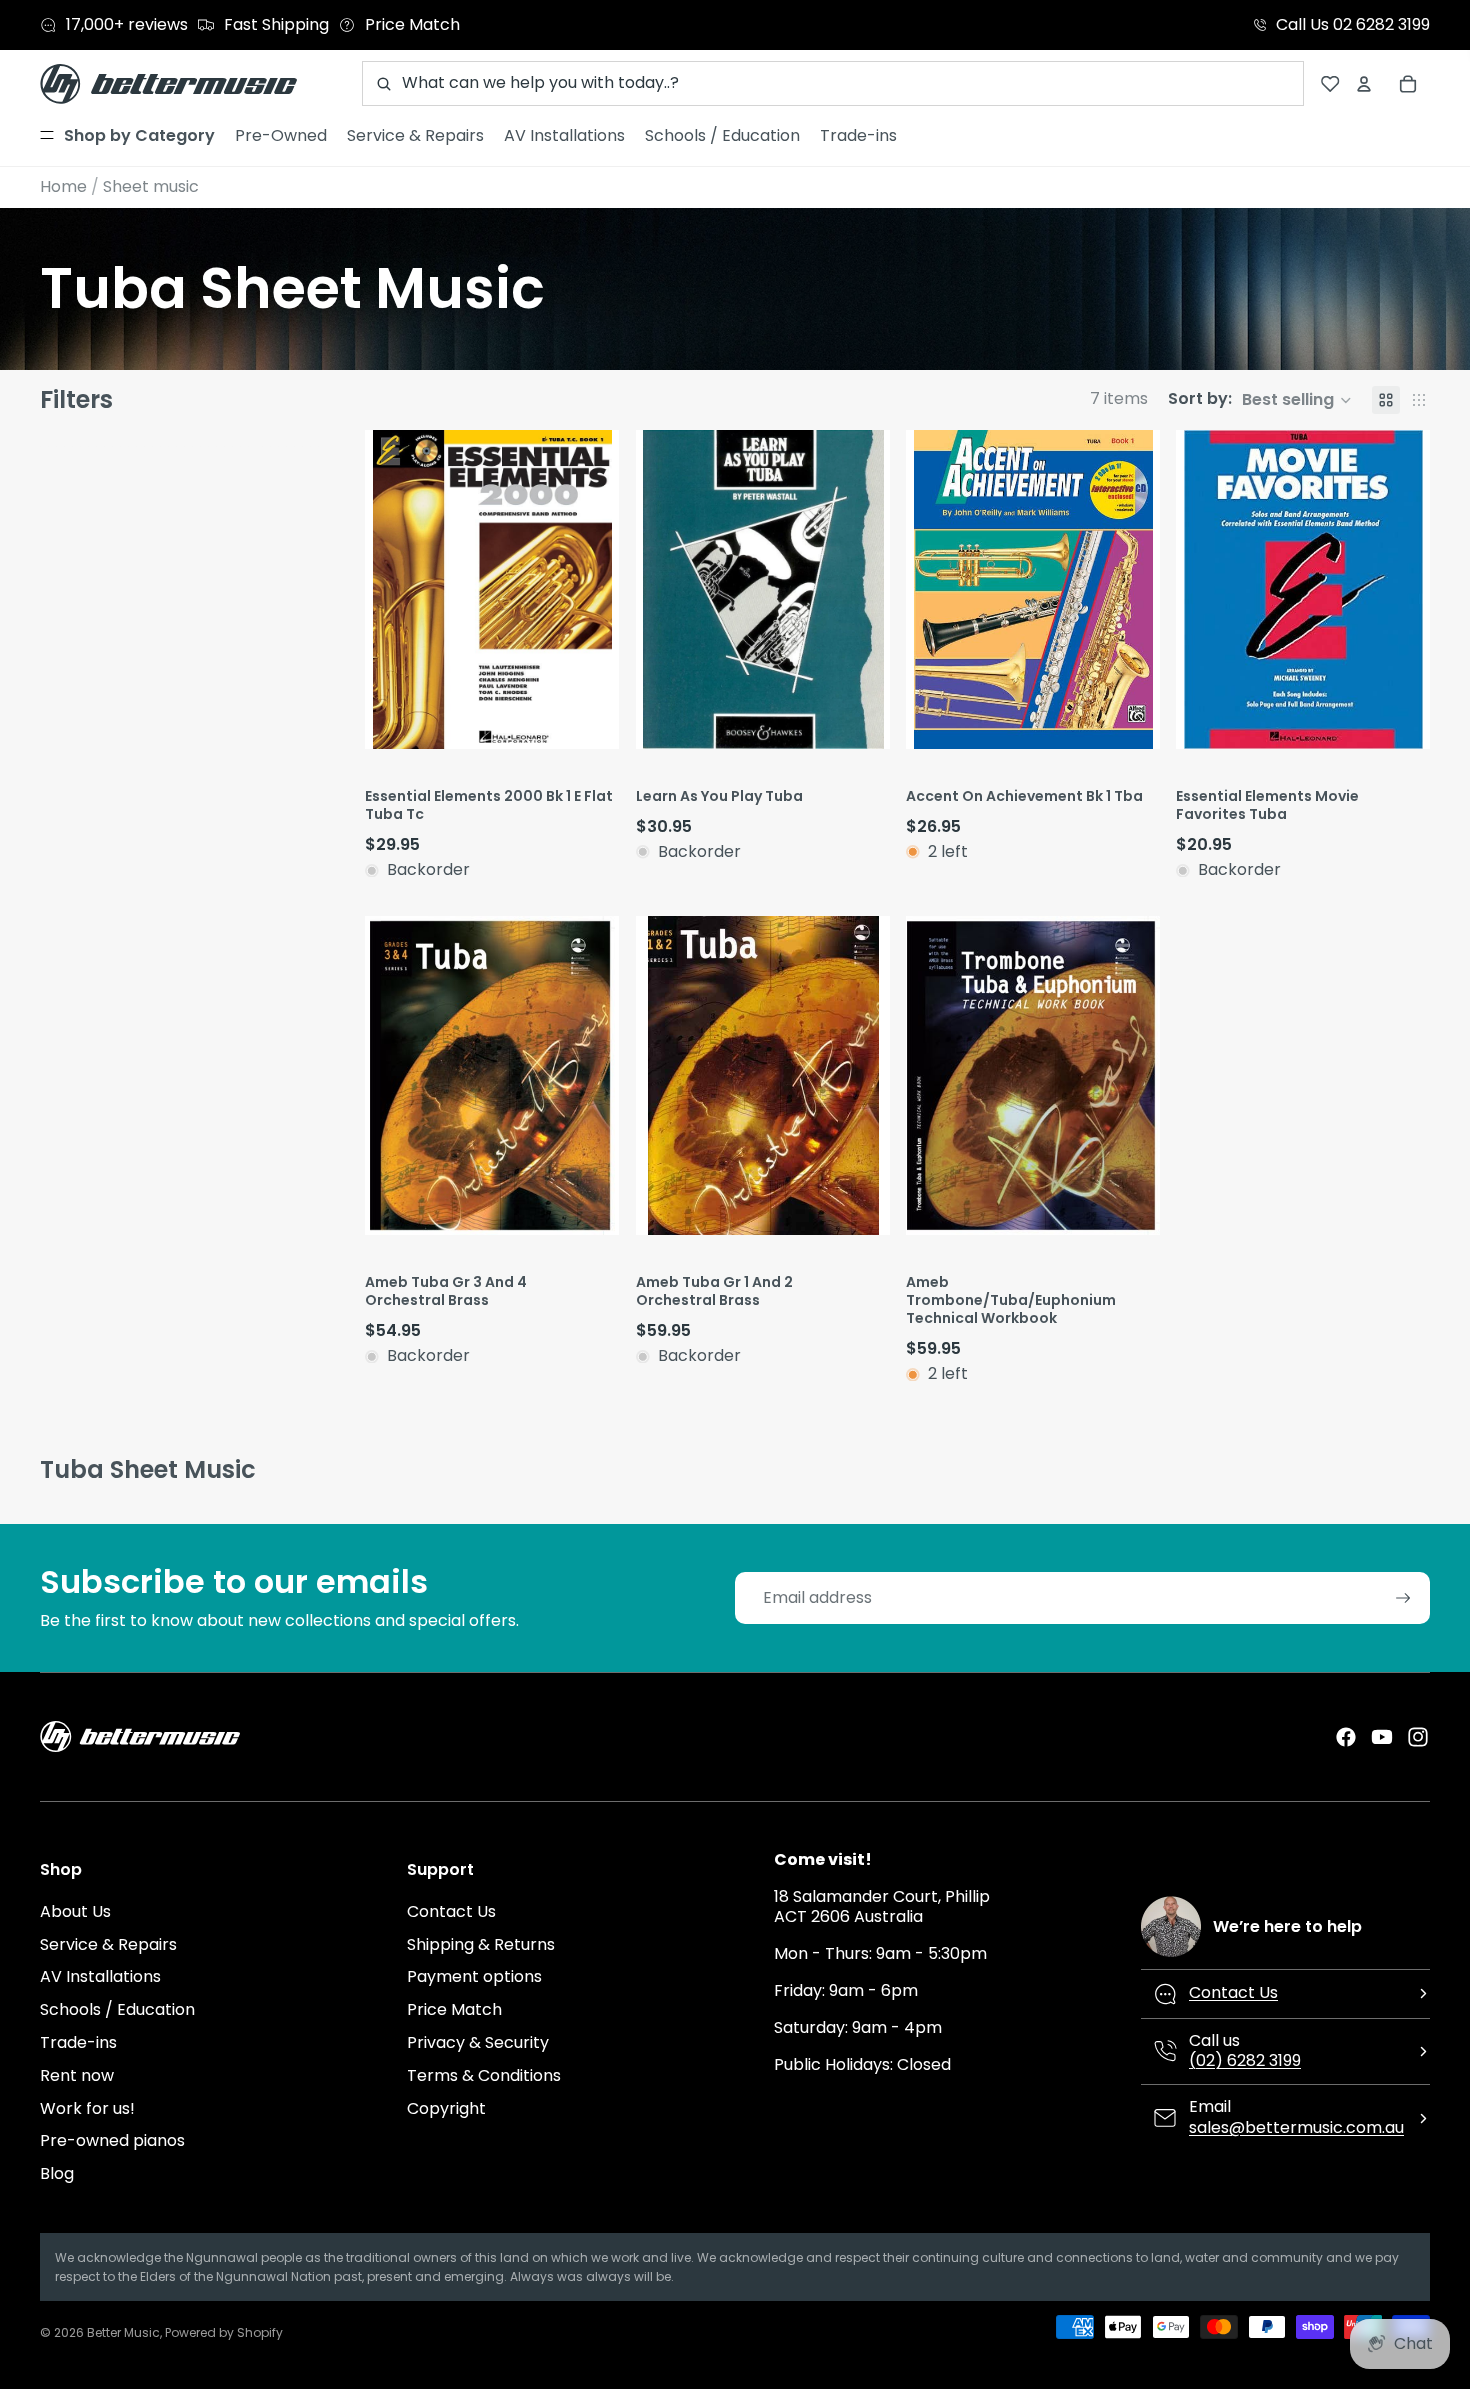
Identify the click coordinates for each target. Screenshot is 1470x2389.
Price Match (454, 2009)
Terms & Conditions (484, 2075)
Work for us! (87, 2108)
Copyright (446, 2108)
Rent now (77, 2075)
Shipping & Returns (481, 1944)
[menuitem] (127, 136)
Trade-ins (78, 2042)
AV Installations (100, 1976)
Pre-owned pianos (112, 2140)
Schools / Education (117, 2009)
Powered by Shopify (224, 2332)
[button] (1260, 400)
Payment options (474, 1976)
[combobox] (833, 83)
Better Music (123, 2332)
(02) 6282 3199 (1245, 2060)
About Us (75, 1911)
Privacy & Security (478, 2042)
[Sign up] (1403, 1598)
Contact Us (451, 1911)
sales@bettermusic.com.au (1296, 2127)
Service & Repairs (108, 1944)
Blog (57, 2173)
